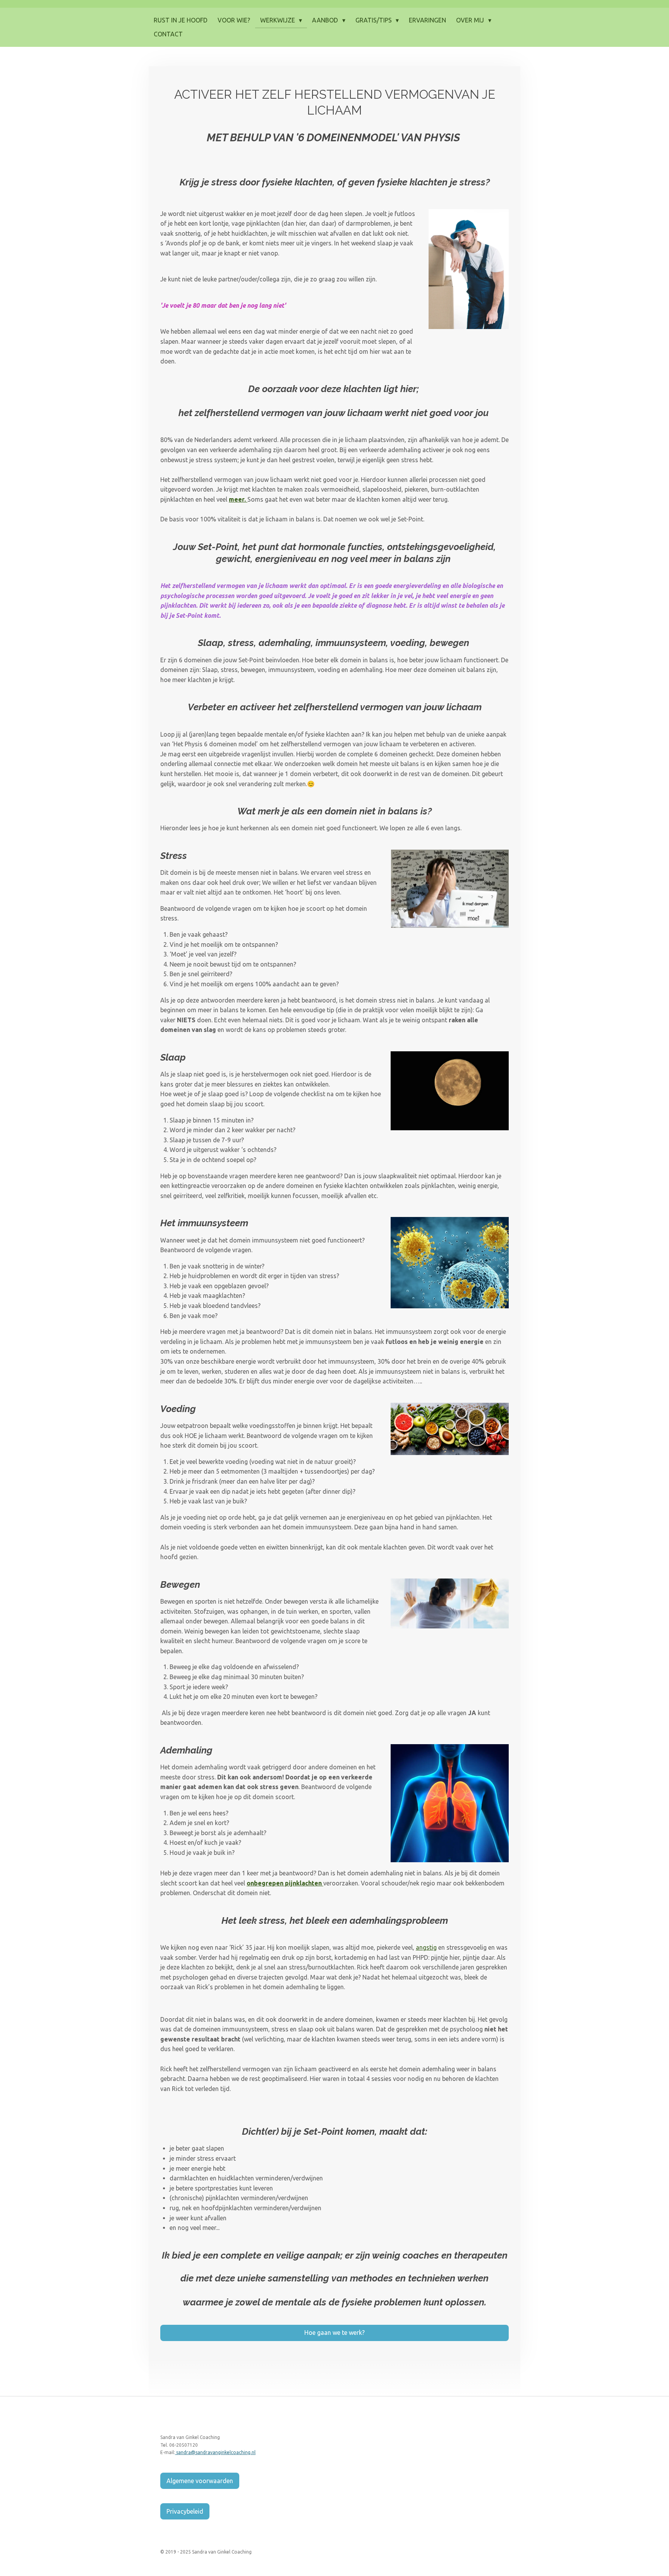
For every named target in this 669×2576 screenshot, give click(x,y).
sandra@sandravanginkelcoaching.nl (215, 2452)
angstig (426, 1947)
